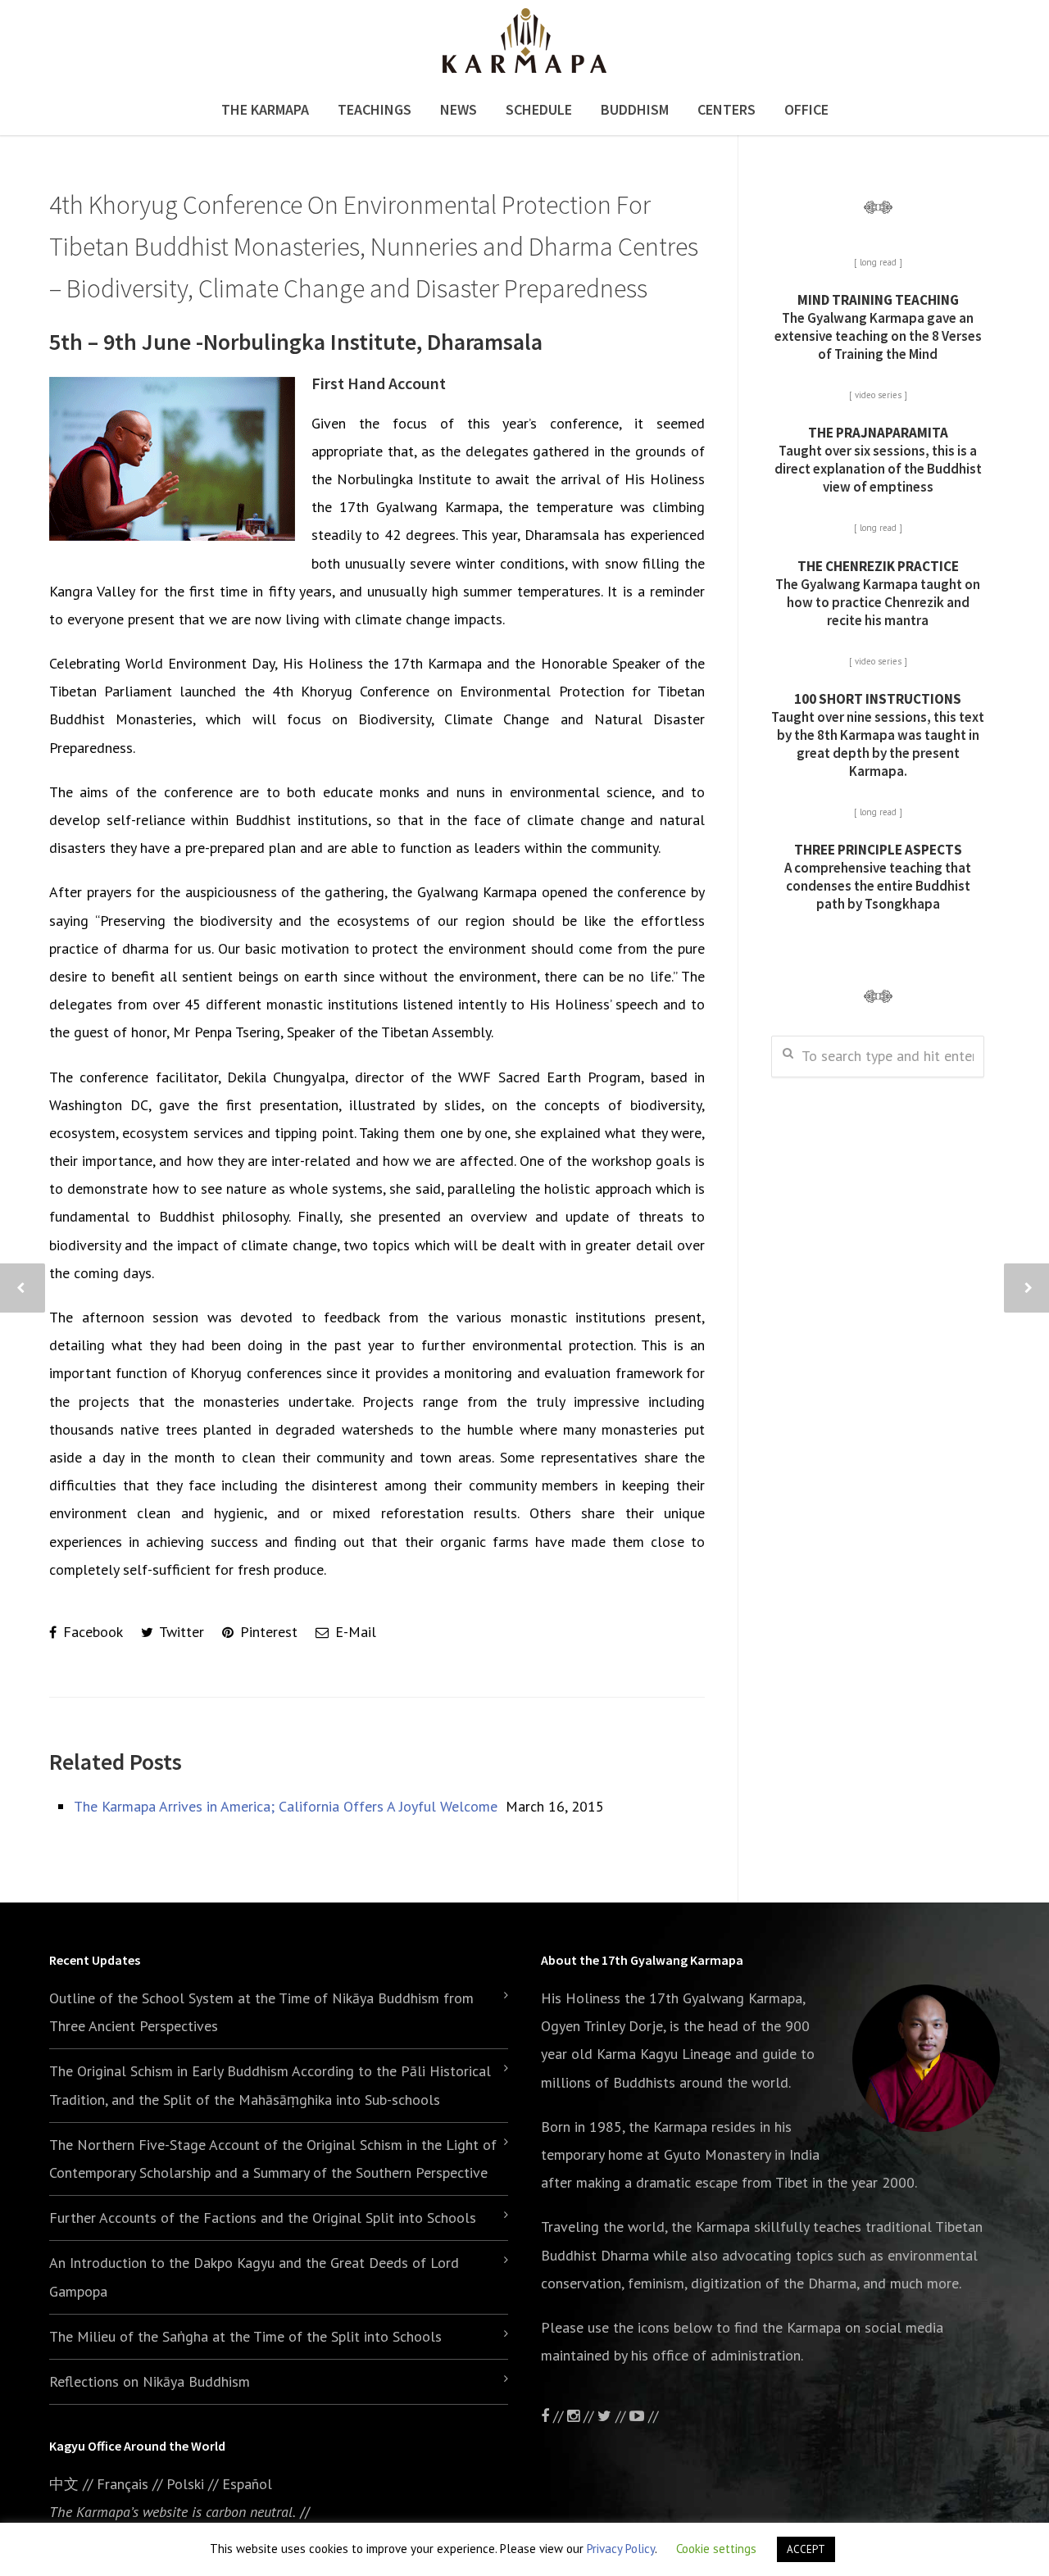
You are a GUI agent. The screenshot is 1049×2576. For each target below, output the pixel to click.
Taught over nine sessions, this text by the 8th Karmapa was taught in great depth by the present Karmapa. (878, 735)
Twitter (180, 1632)
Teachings (375, 109)
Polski (185, 2484)
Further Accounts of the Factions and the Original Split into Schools (263, 2218)
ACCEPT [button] (806, 2549)
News (459, 109)
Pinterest (267, 1632)
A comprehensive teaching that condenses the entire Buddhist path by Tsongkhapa (878, 877)
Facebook (91, 1632)
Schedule (539, 109)
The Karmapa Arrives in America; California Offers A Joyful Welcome (286, 1806)
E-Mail (354, 1632)
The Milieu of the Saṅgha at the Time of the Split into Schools (245, 2336)
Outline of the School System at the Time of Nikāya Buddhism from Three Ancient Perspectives (261, 2012)
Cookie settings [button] (716, 2549)
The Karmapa (265, 109)
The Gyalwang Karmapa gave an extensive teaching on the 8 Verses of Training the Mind (878, 327)
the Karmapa (668, 2127)
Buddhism (635, 109)
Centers (727, 109)
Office (806, 109)
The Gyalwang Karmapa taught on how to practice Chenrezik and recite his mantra (878, 593)
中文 (64, 2484)
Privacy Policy (621, 2549)
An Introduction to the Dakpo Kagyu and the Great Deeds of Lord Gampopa (254, 2277)
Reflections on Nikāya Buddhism (150, 2381)
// (620, 2416)
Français (123, 2484)
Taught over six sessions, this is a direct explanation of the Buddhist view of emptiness (878, 460)
